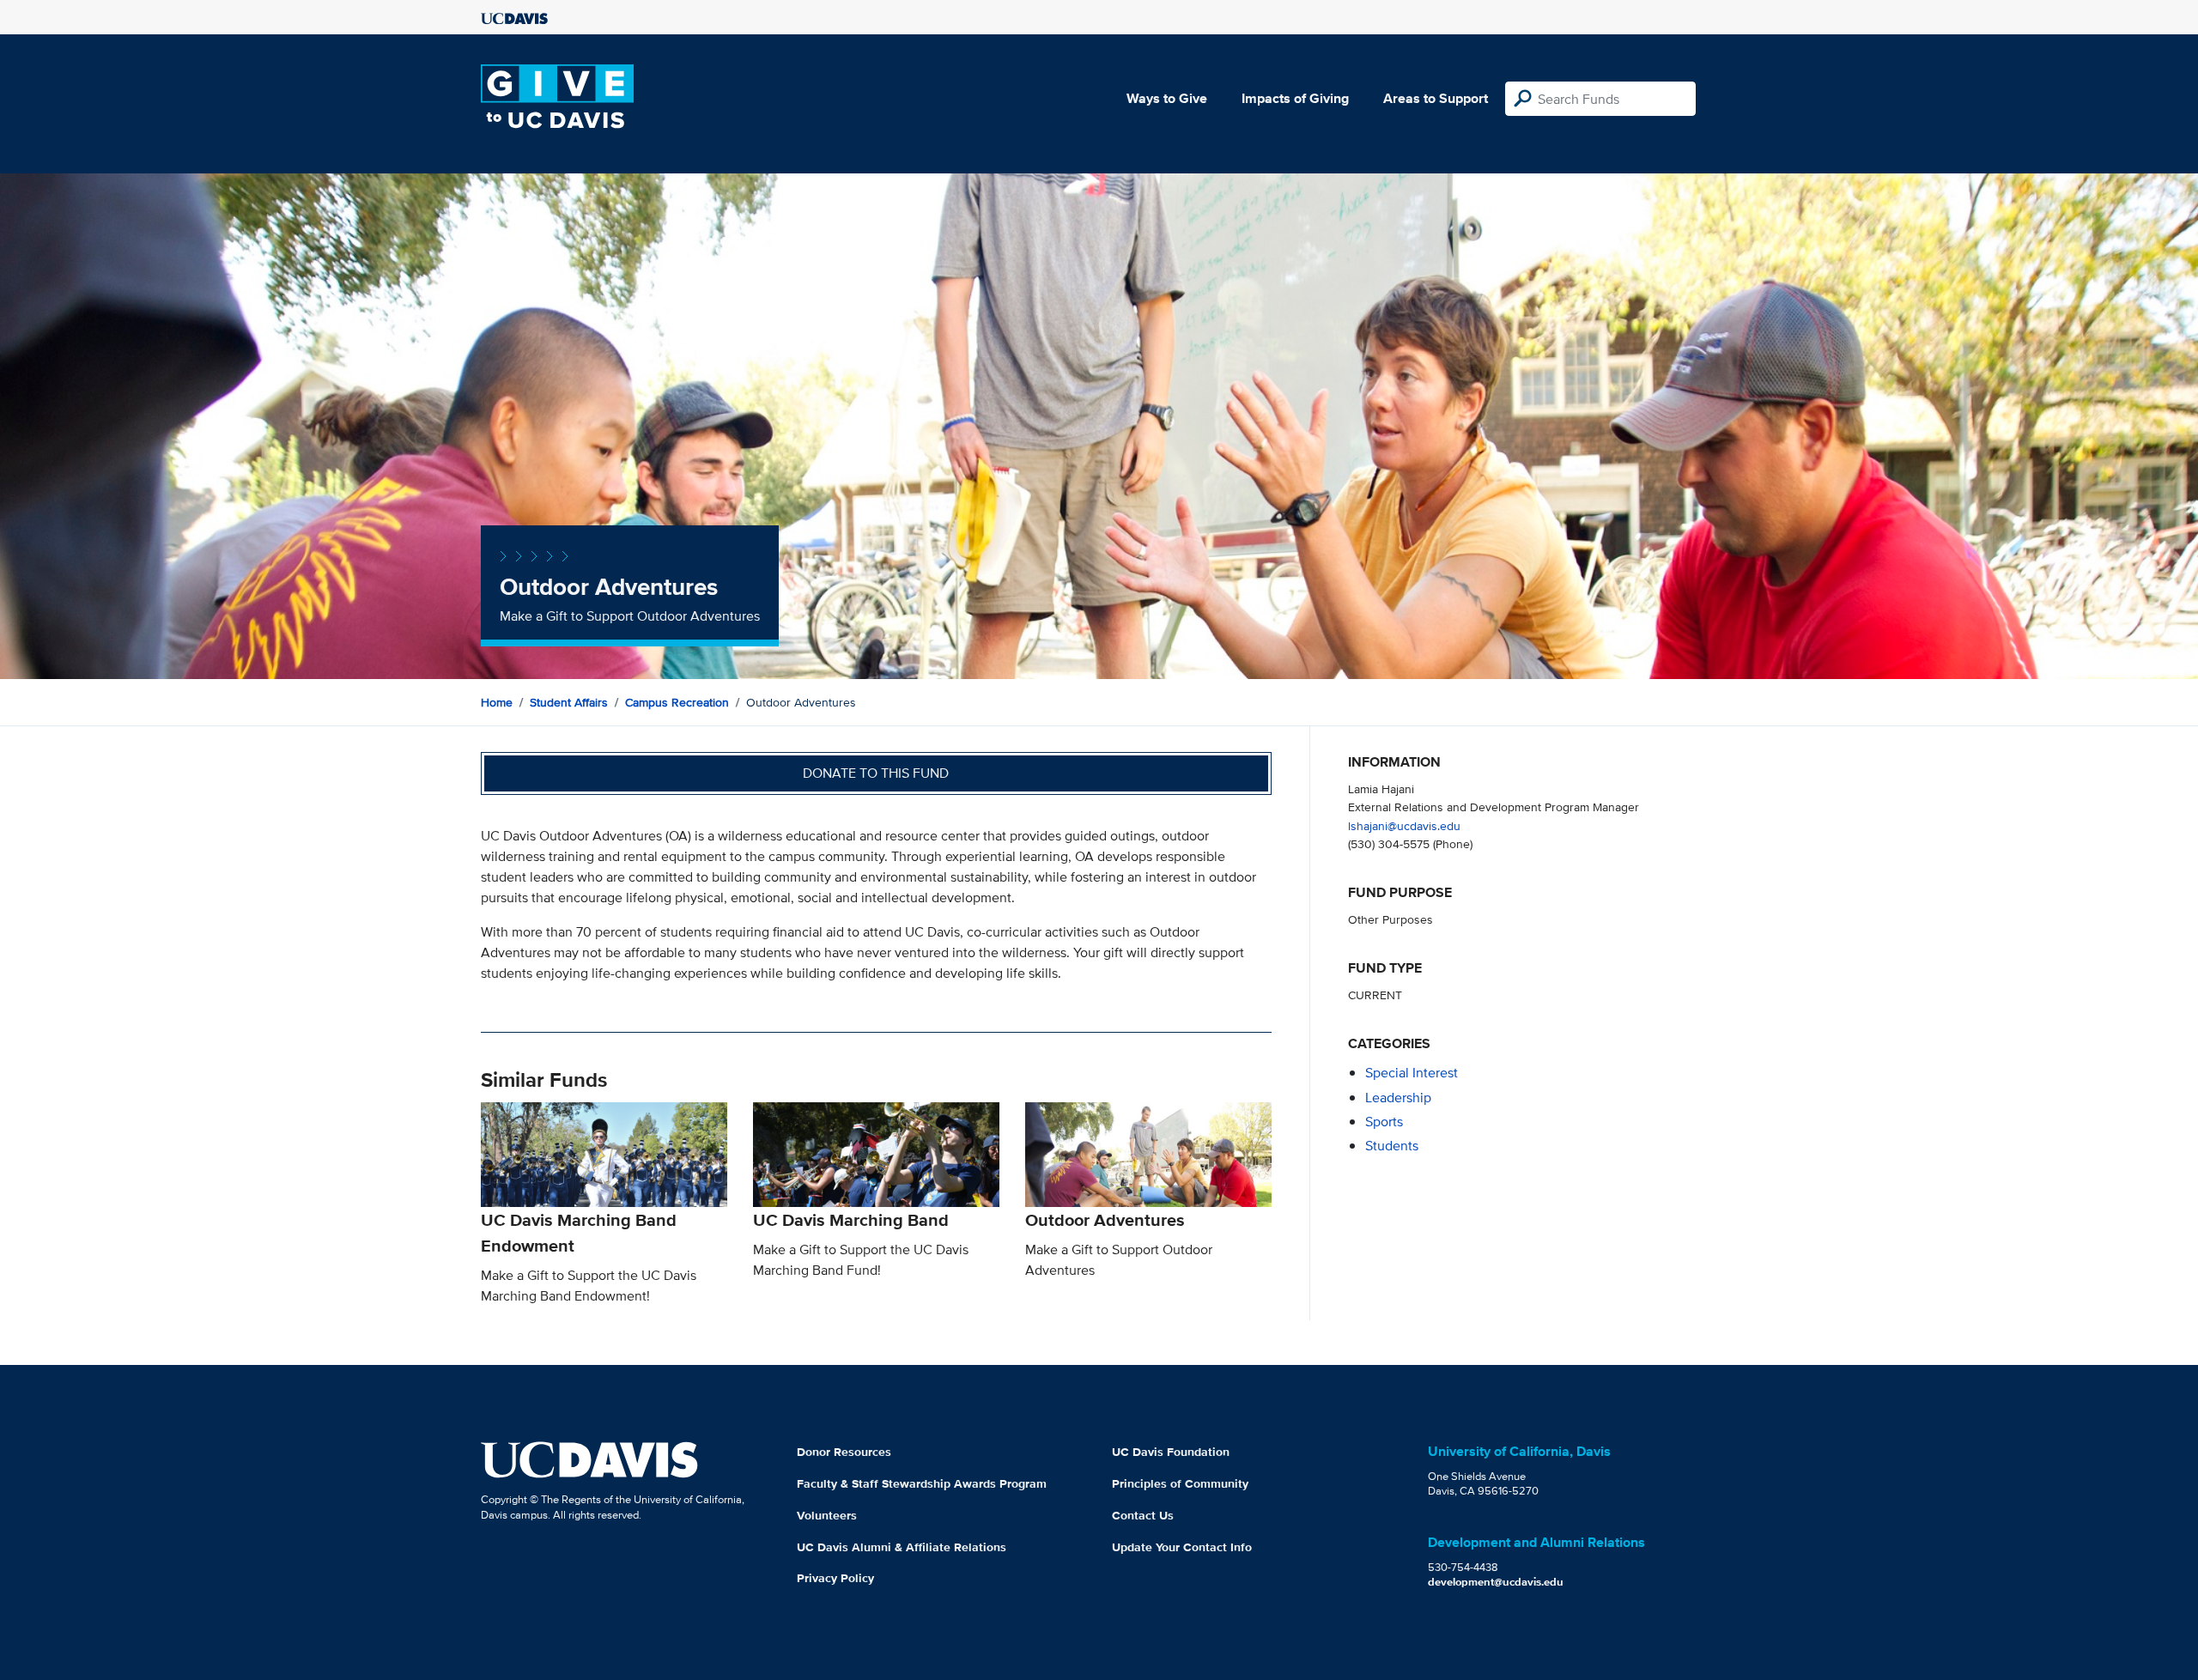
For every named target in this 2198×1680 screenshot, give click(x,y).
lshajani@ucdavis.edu (1404, 825)
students (1392, 1146)
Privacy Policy (835, 1578)
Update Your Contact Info (1182, 1547)
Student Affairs (569, 702)
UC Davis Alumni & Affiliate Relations (902, 1547)
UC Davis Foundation (1171, 1452)
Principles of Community (1180, 1483)
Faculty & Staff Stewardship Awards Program (922, 1483)
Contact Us (1143, 1515)
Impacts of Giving (1295, 98)
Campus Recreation (677, 702)
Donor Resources (844, 1452)
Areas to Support (1436, 98)
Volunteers (827, 1515)
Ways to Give (1167, 98)
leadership (1398, 1098)
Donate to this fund (876, 773)
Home (497, 702)
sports (1384, 1122)
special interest (1412, 1073)
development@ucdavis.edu (1496, 1582)
